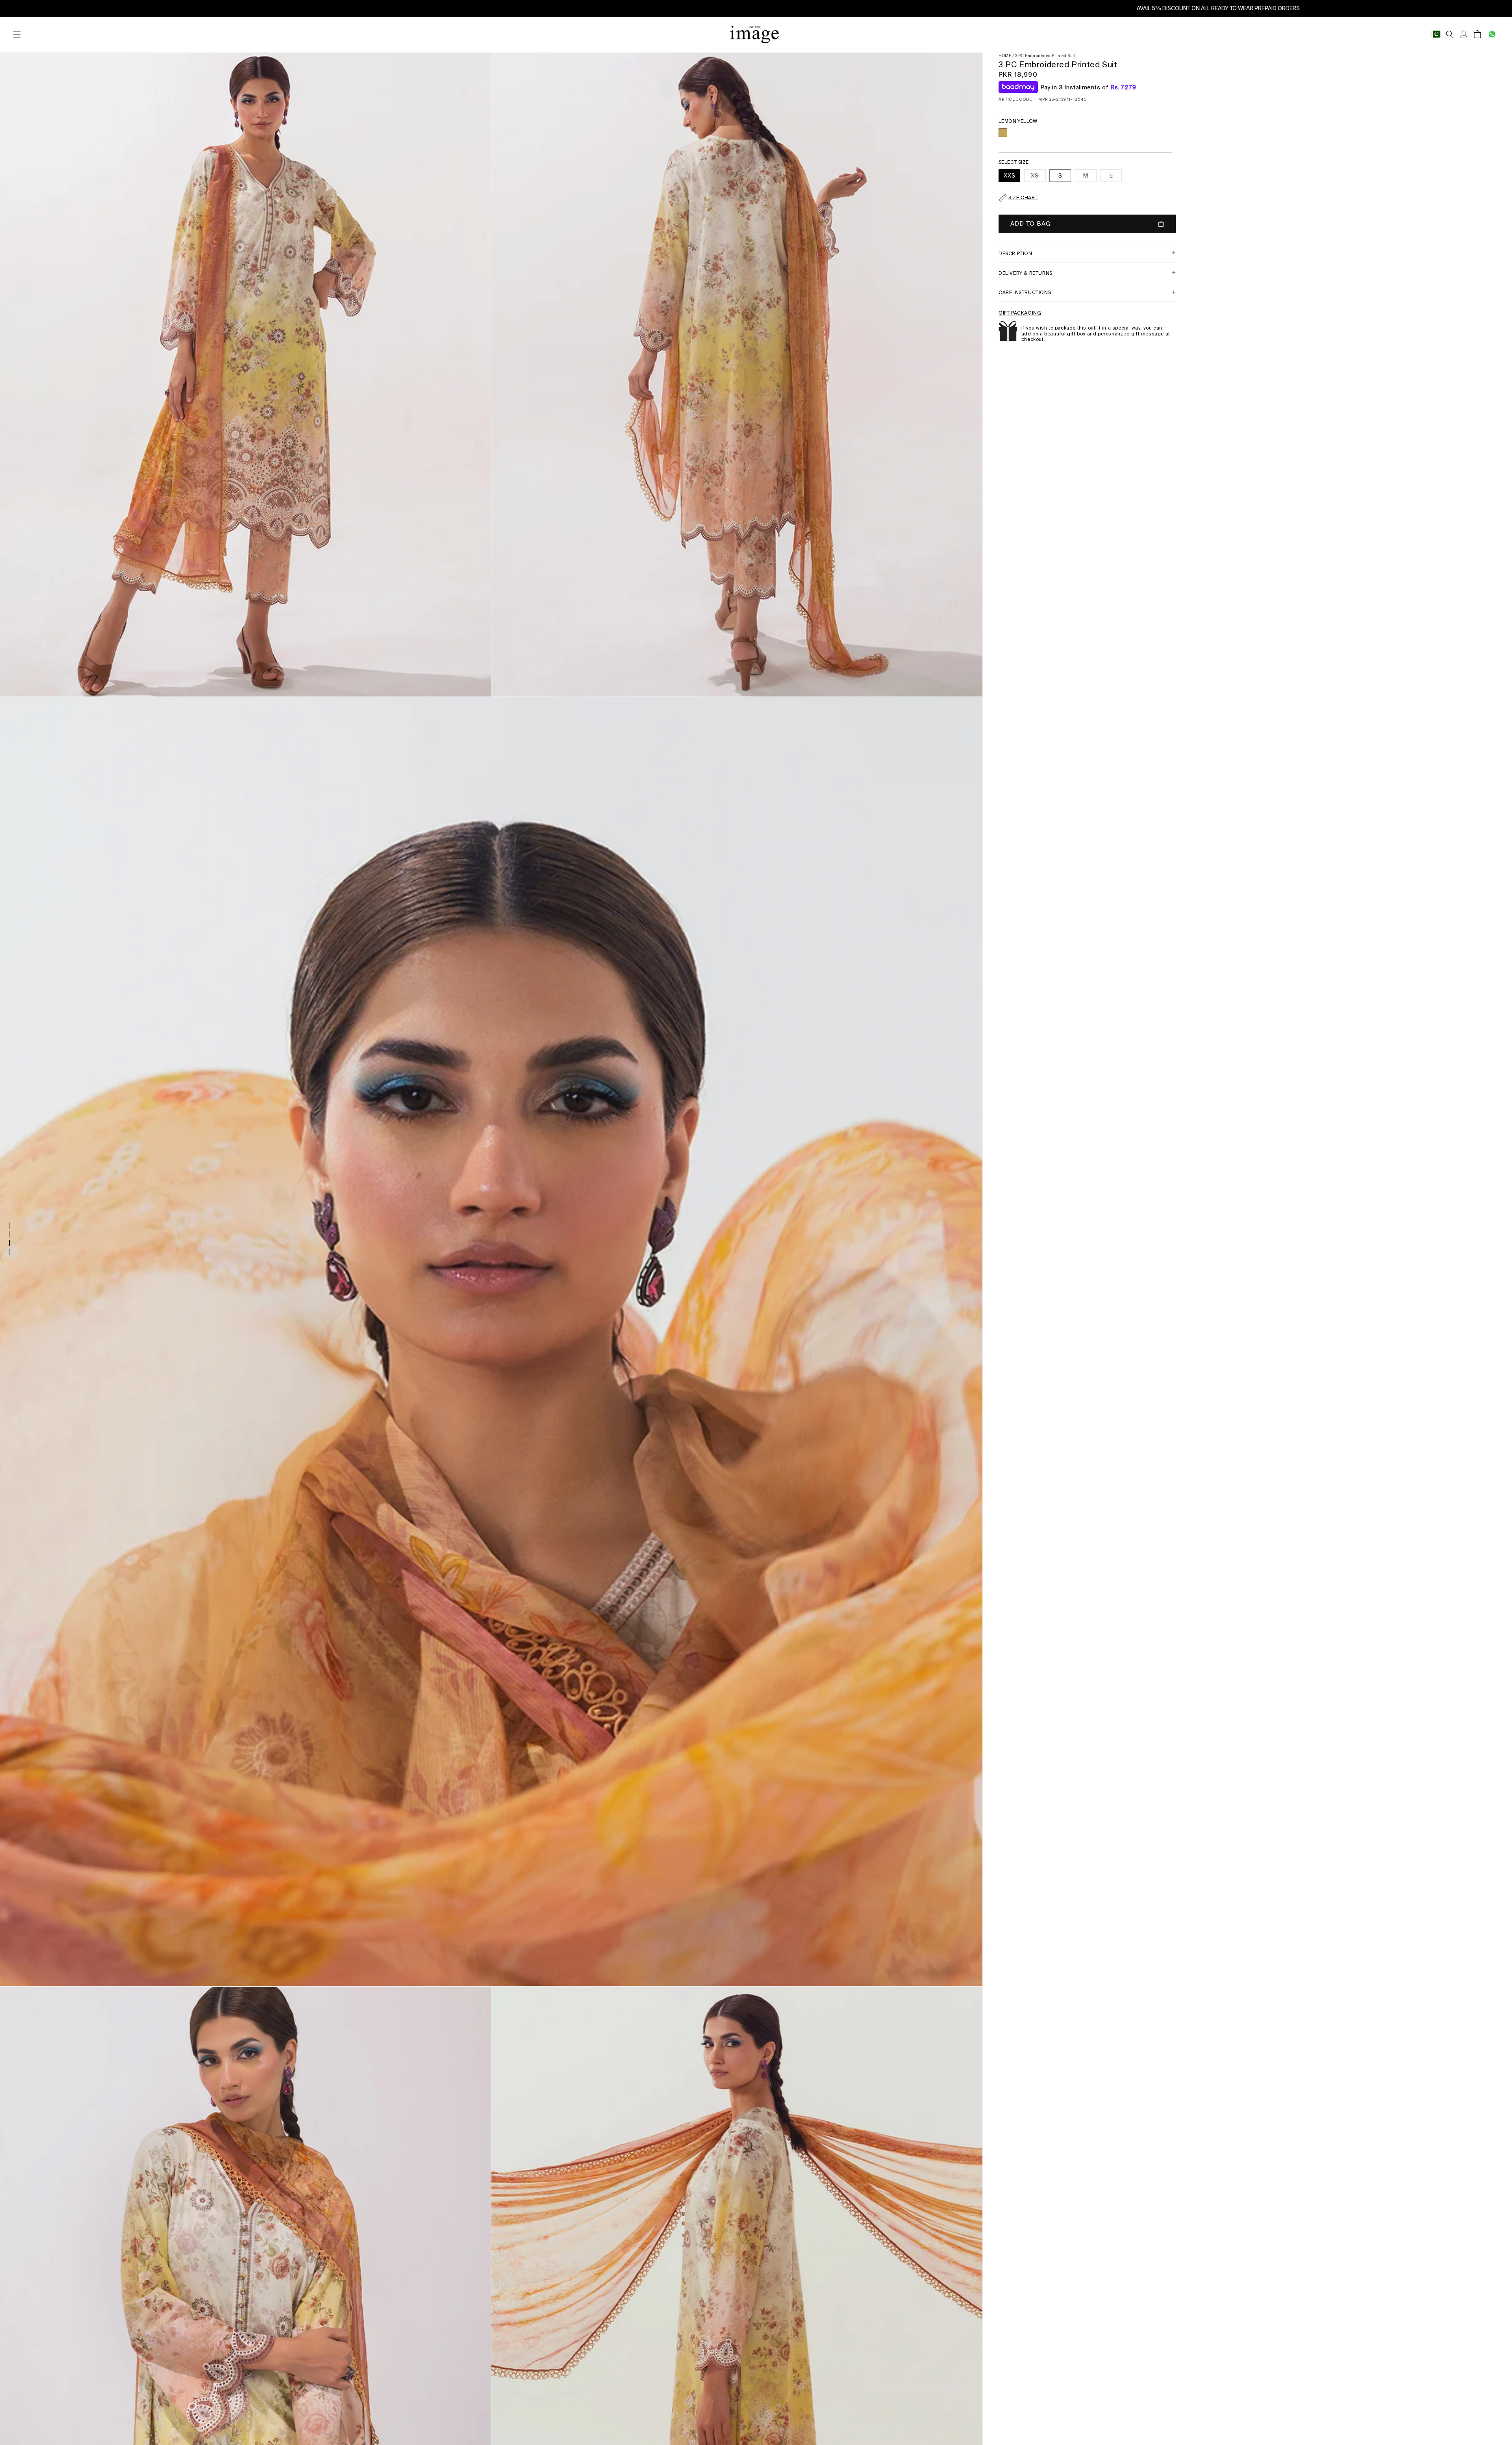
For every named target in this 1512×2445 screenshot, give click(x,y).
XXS (1010, 176)
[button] (17, 34)
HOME (1005, 56)
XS (1038, 177)
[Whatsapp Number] (1492, 34)
